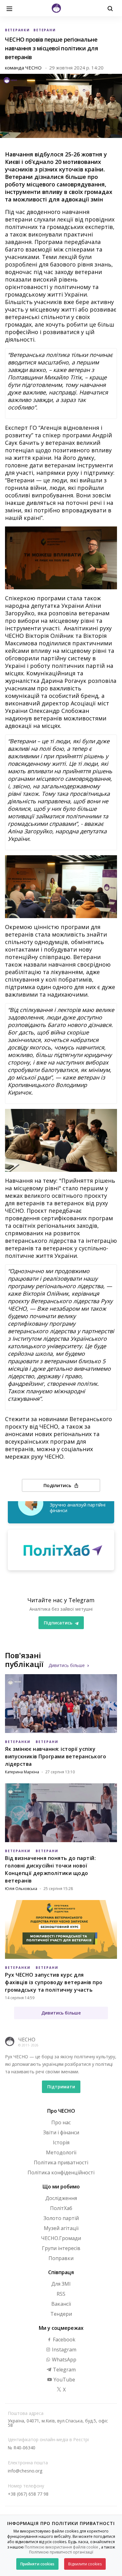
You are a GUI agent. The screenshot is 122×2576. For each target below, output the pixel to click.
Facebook (64, 2340)
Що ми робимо (61, 2187)
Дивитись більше (67, 1665)
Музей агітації (61, 2228)
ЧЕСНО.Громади (61, 2238)
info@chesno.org (25, 2471)
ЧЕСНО (27, 2040)
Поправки (61, 2258)
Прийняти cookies (37, 2564)
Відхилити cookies (85, 2564)
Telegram (64, 2370)
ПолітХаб (61, 2208)
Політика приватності (61, 2162)
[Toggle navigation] (9, 8)
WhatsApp (64, 2360)
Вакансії (61, 2304)
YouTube (64, 2380)
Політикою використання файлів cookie (61, 2547)
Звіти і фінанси (61, 2132)
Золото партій (61, 2218)
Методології (61, 2152)
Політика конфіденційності (61, 2172)
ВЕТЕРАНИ (44, 30)
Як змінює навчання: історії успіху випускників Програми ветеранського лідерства (56, 1756)
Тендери (61, 2314)
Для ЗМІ (61, 2284)
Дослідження (61, 2198)
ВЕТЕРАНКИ (17, 30)
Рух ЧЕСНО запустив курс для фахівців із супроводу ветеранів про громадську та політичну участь (54, 1982)
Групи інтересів (61, 2248)
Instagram (64, 2350)
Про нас (61, 2122)
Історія (61, 2142)
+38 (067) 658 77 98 (28, 2494)
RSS (61, 2294)
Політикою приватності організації (61, 2552)
